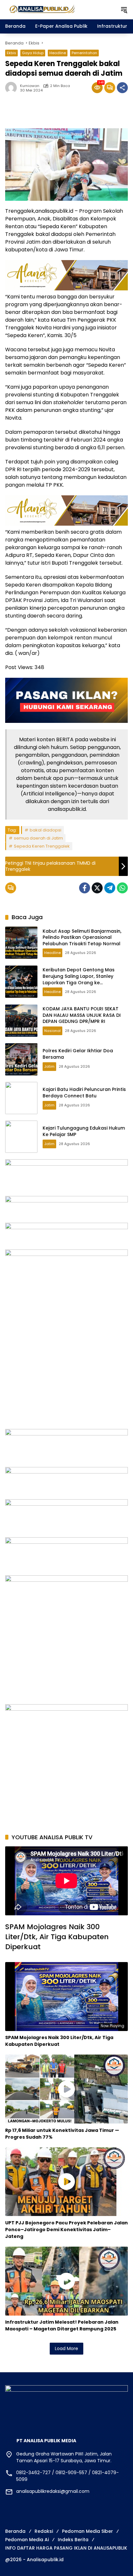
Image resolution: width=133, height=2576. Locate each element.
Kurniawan (30, 86)
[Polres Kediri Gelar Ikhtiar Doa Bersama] (21, 1059)
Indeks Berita (73, 2540)
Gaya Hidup (33, 53)
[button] (124, 10)
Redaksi (44, 2531)
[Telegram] (110, 888)
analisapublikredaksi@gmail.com (53, 2491)
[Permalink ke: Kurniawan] (13, 88)
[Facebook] (85, 888)
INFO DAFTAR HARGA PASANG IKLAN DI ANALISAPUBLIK (66, 2548)
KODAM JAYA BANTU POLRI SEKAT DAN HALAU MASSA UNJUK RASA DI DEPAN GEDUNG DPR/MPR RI (82, 1015)
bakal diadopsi (46, 830)
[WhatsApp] (122, 888)
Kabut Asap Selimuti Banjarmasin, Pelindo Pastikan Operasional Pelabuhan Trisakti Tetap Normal (82, 937)
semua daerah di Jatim (38, 838)
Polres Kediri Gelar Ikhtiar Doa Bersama (78, 1054)
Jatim (49, 1066)
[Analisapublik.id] (59, 9)
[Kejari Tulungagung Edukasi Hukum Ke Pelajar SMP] (21, 1137)
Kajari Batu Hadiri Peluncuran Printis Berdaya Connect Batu (84, 1093)
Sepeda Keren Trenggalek (42, 846)
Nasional (52, 1031)
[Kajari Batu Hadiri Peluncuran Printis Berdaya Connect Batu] (21, 1098)
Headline (58, 53)
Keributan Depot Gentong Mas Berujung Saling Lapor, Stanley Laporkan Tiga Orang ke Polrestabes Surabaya (79, 979)
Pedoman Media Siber (87, 2531)
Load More (66, 2348)
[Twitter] (97, 888)
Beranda (15, 2531)
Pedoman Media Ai (27, 2540)
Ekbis (11, 53)
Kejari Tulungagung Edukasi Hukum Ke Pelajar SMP (84, 1131)
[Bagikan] (122, 88)
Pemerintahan (84, 53)
